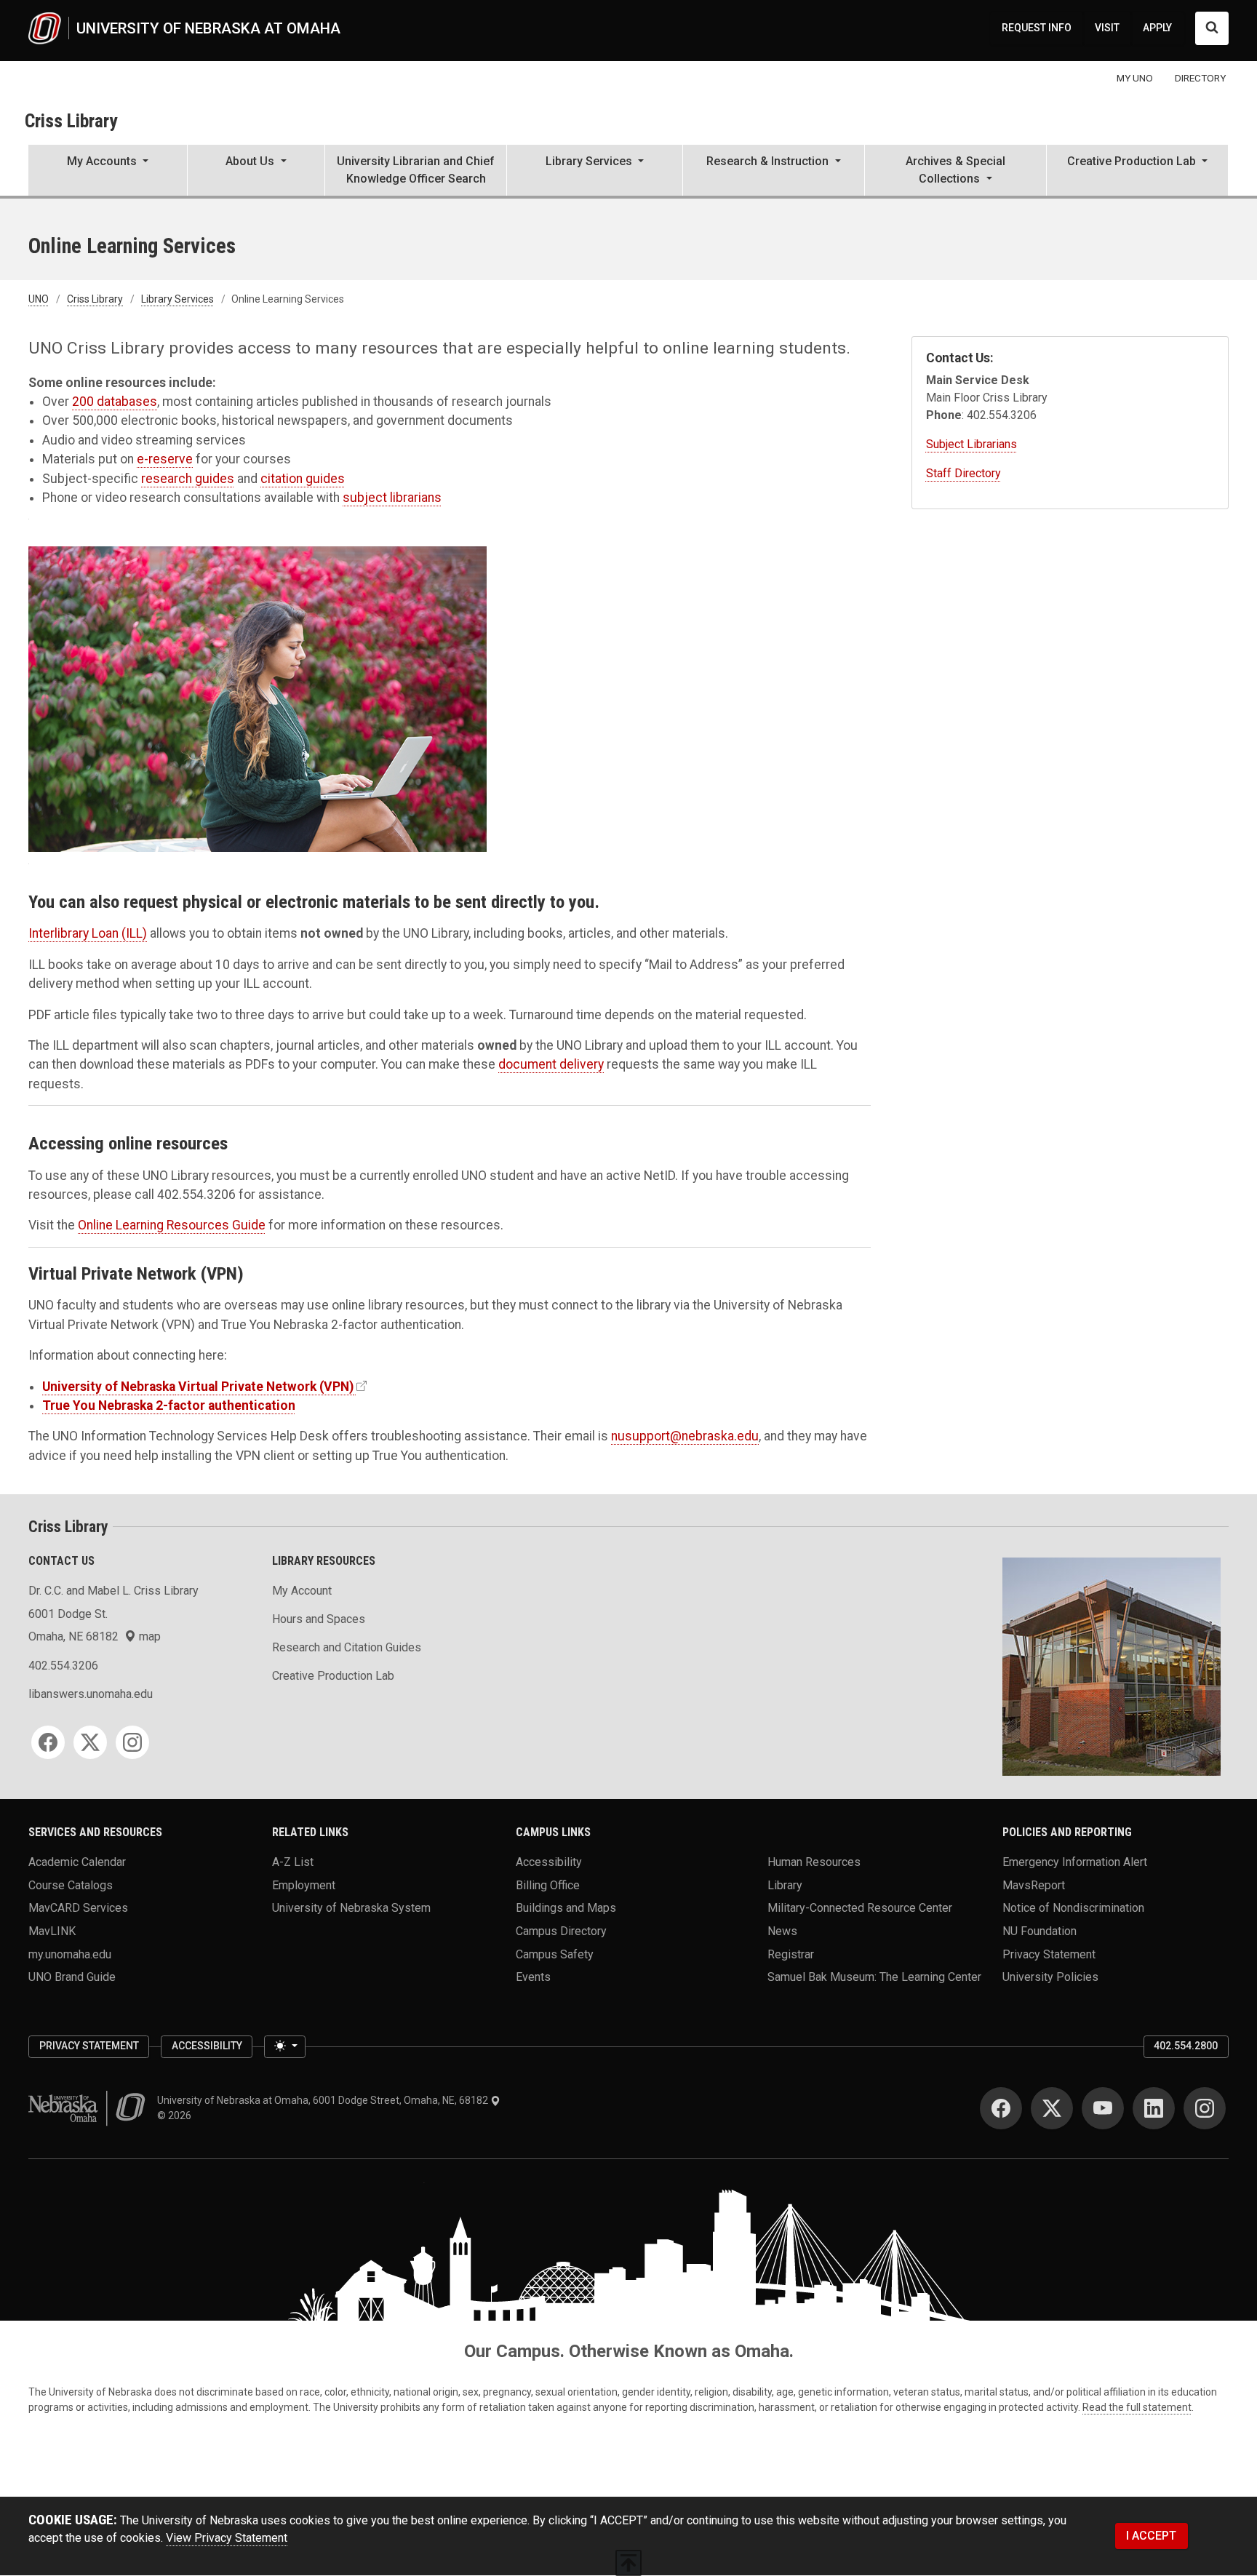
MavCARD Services (78, 1908)
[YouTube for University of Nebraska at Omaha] (1103, 2108)
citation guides (303, 479)
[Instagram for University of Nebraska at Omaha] (1205, 2108)
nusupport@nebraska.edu (685, 1436)
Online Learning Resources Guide (172, 1225)
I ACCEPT (1151, 2536)
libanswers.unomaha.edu (91, 1694)
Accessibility (549, 1861)
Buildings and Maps (566, 1908)
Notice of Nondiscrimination (1073, 1908)
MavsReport (1034, 1885)
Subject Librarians (971, 444)
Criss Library (71, 121)
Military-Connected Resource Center (860, 1908)
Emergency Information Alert (1075, 1861)
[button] (108, 172)
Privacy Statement (1049, 1954)
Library (785, 1885)
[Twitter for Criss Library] (90, 1742)
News (782, 1930)
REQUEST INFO (1037, 28)
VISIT (1107, 28)
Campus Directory (561, 1930)
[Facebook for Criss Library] (48, 1742)
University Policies (1050, 1977)
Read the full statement (1137, 2407)
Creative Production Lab (333, 1676)
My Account (302, 1591)
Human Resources (814, 1861)
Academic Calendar (77, 1861)
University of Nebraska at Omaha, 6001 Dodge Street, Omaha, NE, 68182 (324, 2100)
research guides (188, 479)
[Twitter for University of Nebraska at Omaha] (1052, 2108)
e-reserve (165, 459)
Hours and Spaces (319, 1619)
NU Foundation (1039, 1930)
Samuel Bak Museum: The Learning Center (874, 1977)
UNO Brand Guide (72, 1977)
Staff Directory (963, 473)
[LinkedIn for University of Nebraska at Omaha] (1154, 2108)
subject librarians (392, 498)
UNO (39, 299)
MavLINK (52, 1930)
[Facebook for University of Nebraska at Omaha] (1001, 2108)
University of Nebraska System (351, 1908)
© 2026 (176, 2116)
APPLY (1157, 28)
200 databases (115, 402)
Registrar (791, 1954)
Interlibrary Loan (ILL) (88, 933)
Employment (304, 1885)
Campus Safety (555, 1954)
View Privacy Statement (227, 2538)
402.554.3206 (63, 1666)
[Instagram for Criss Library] (132, 1742)
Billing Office (548, 1885)
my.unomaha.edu (70, 1954)
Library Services (177, 299)
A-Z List (293, 1861)
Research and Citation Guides (347, 1647)
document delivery (551, 1064)
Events (533, 1977)
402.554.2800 (1186, 2046)
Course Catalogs (71, 1885)
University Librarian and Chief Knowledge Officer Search (416, 170)
